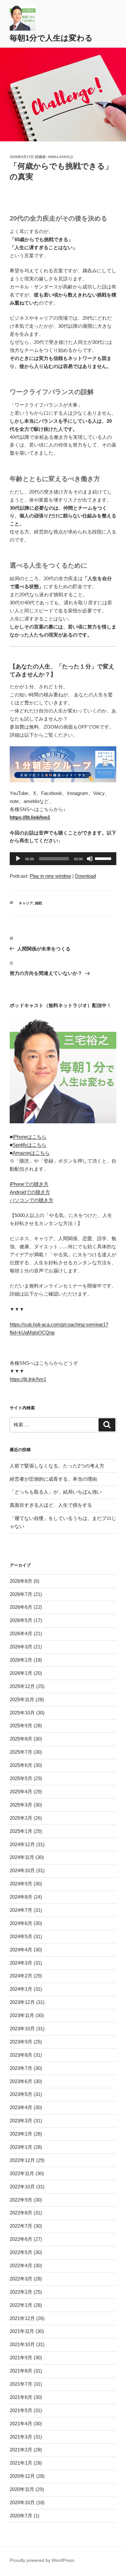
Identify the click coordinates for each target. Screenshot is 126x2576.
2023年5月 (21, 2094)
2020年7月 (21, 2516)
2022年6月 (21, 2239)
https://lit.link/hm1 (28, 1379)
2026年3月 (21, 1647)
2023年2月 (21, 2134)
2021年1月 (21, 2463)
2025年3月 (21, 1805)
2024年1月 (21, 1989)
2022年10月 (22, 2187)
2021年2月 (21, 2450)
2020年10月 (22, 2502)
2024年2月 (21, 1976)
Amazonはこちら (31, 1153)
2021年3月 (21, 2437)
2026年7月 (21, 1594)
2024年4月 (21, 1950)
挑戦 (38, 903)
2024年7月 (21, 1910)
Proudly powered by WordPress (42, 2560)
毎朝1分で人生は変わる (51, 38)
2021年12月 (22, 2318)
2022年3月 (21, 2279)
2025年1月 (21, 1831)
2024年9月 (21, 1884)
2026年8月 (21, 1581)
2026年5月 (21, 1620)
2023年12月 (22, 2002)
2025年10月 (22, 1713)
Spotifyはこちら (30, 1145)
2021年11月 (22, 2331)
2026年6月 (21, 1607)
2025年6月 (21, 1765)
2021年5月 (21, 2410)
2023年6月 (21, 2081)
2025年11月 (22, 1699)
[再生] (18, 859)
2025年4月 (21, 1792)
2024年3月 (21, 1963)
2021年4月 (21, 2424)
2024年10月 (22, 1870)
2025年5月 (21, 1778)
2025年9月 (21, 1726)
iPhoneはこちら (30, 1137)
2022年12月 (22, 2160)
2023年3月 (21, 2121)
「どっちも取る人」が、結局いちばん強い (56, 1492)
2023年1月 (21, 2147)
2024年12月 (22, 1844)
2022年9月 (21, 2200)
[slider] (104, 858)
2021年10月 (22, 2344)
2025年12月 (22, 1686)
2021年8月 (21, 2371)
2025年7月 (21, 1752)
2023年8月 (21, 2055)
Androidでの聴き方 (30, 1192)
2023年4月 (21, 2107)
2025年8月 (21, 1739)
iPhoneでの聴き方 (29, 1184)
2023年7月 (21, 2068)
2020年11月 (22, 2489)
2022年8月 (21, 2213)
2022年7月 (21, 2226)
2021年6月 (21, 2397)
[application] (63, 859)
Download (85, 876)
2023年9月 (21, 2042)
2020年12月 (22, 2476)
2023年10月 (22, 2029)
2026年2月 (21, 1660)
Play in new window (50, 876)
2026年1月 (21, 1673)
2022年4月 (21, 2265)
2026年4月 (21, 1633)
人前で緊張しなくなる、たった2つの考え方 (57, 1466)
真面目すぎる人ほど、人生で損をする (51, 1505)
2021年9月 (21, 2358)
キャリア (26, 903)
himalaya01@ (61, 157)
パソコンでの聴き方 (31, 1200)
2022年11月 (22, 2173)
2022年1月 (21, 2305)
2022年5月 (21, 2252)
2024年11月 (22, 1857)
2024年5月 (21, 1936)
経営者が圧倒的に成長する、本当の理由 (53, 1479)
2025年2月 (21, 1818)
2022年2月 (21, 2292)
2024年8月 (21, 1897)
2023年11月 (22, 2015)
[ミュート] (90, 859)
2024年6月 (21, 1923)
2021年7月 (21, 2384)
